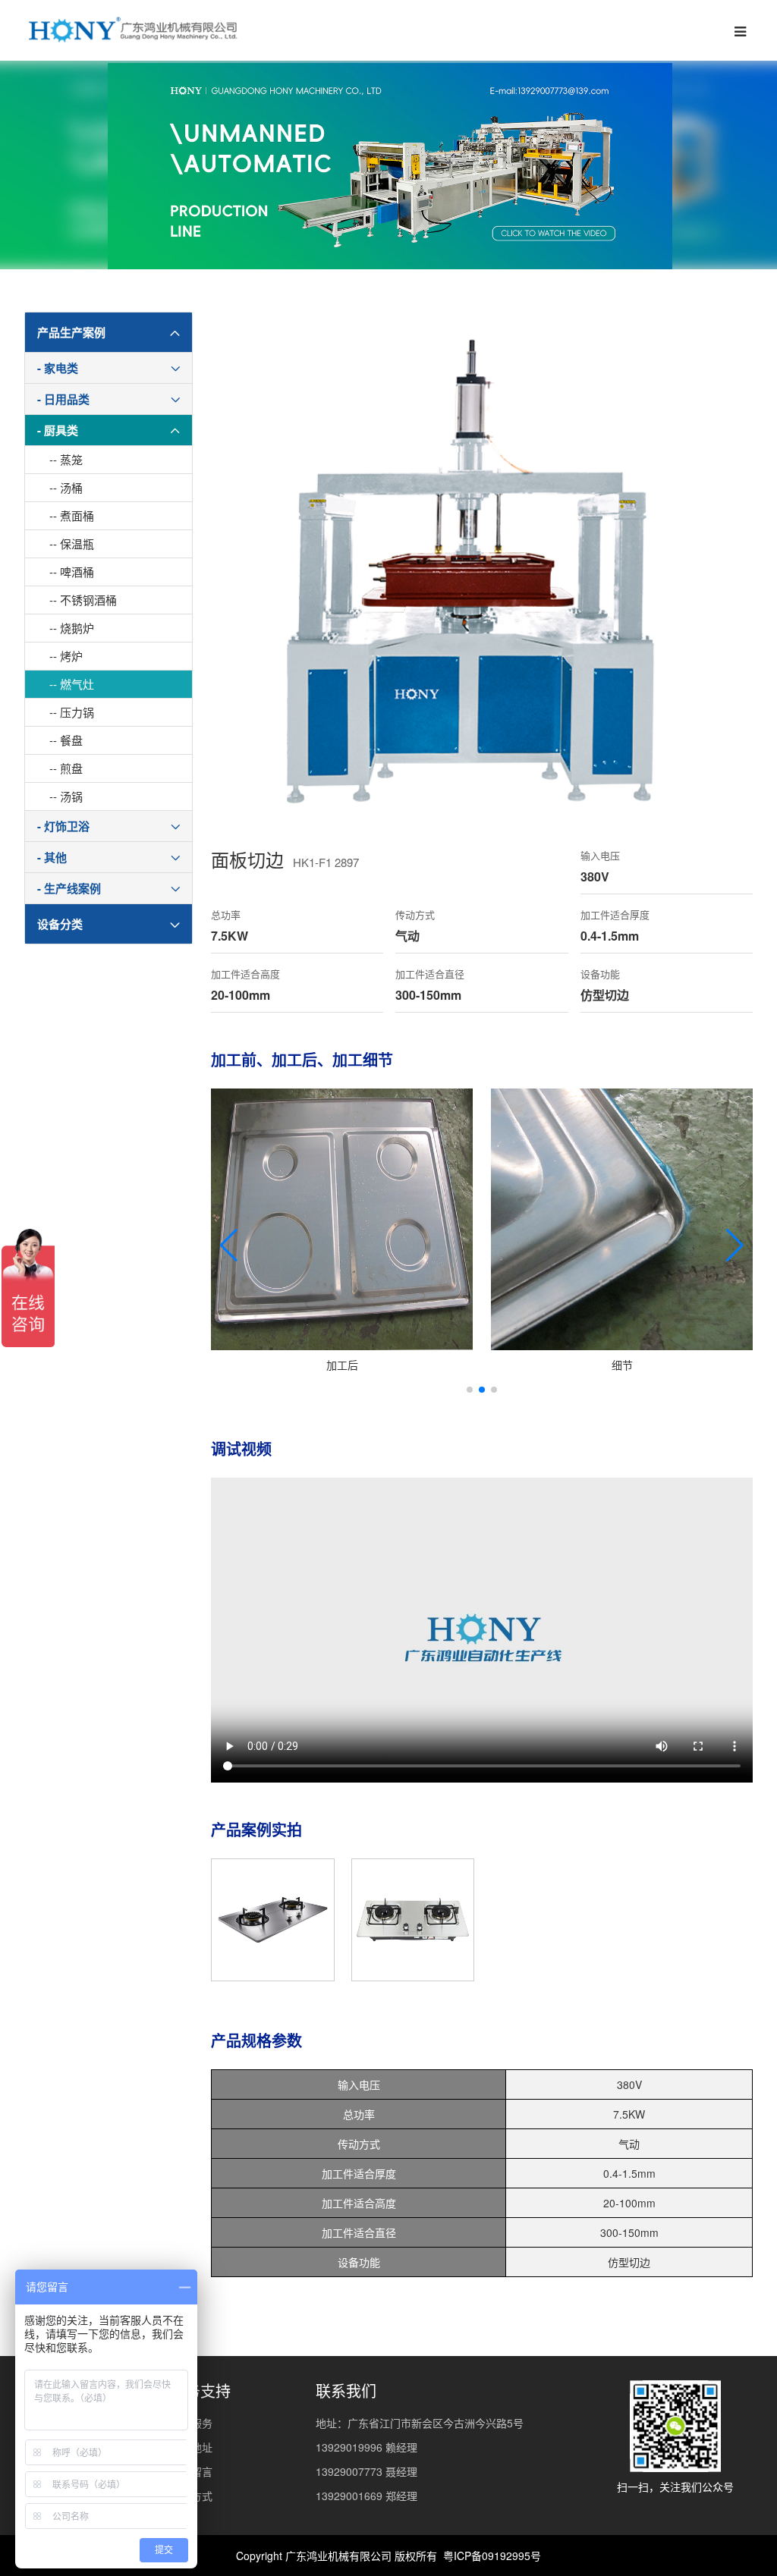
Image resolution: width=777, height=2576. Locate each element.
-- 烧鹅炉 (72, 628)
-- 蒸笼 (66, 459)
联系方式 (191, 2496)
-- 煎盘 (66, 768)
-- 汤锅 (66, 796)
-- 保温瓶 (72, 543)
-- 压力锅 (72, 712)
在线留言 (191, 2471)
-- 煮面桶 (72, 515)
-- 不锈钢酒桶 (83, 600)
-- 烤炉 (66, 656)
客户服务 (191, 2423)
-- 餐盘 (66, 740)
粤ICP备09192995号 (492, 2556)
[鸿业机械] (132, 30)
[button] (229, 1246)
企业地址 (191, 2447)
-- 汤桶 (66, 487)
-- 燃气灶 (72, 684)
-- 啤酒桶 (72, 572)
